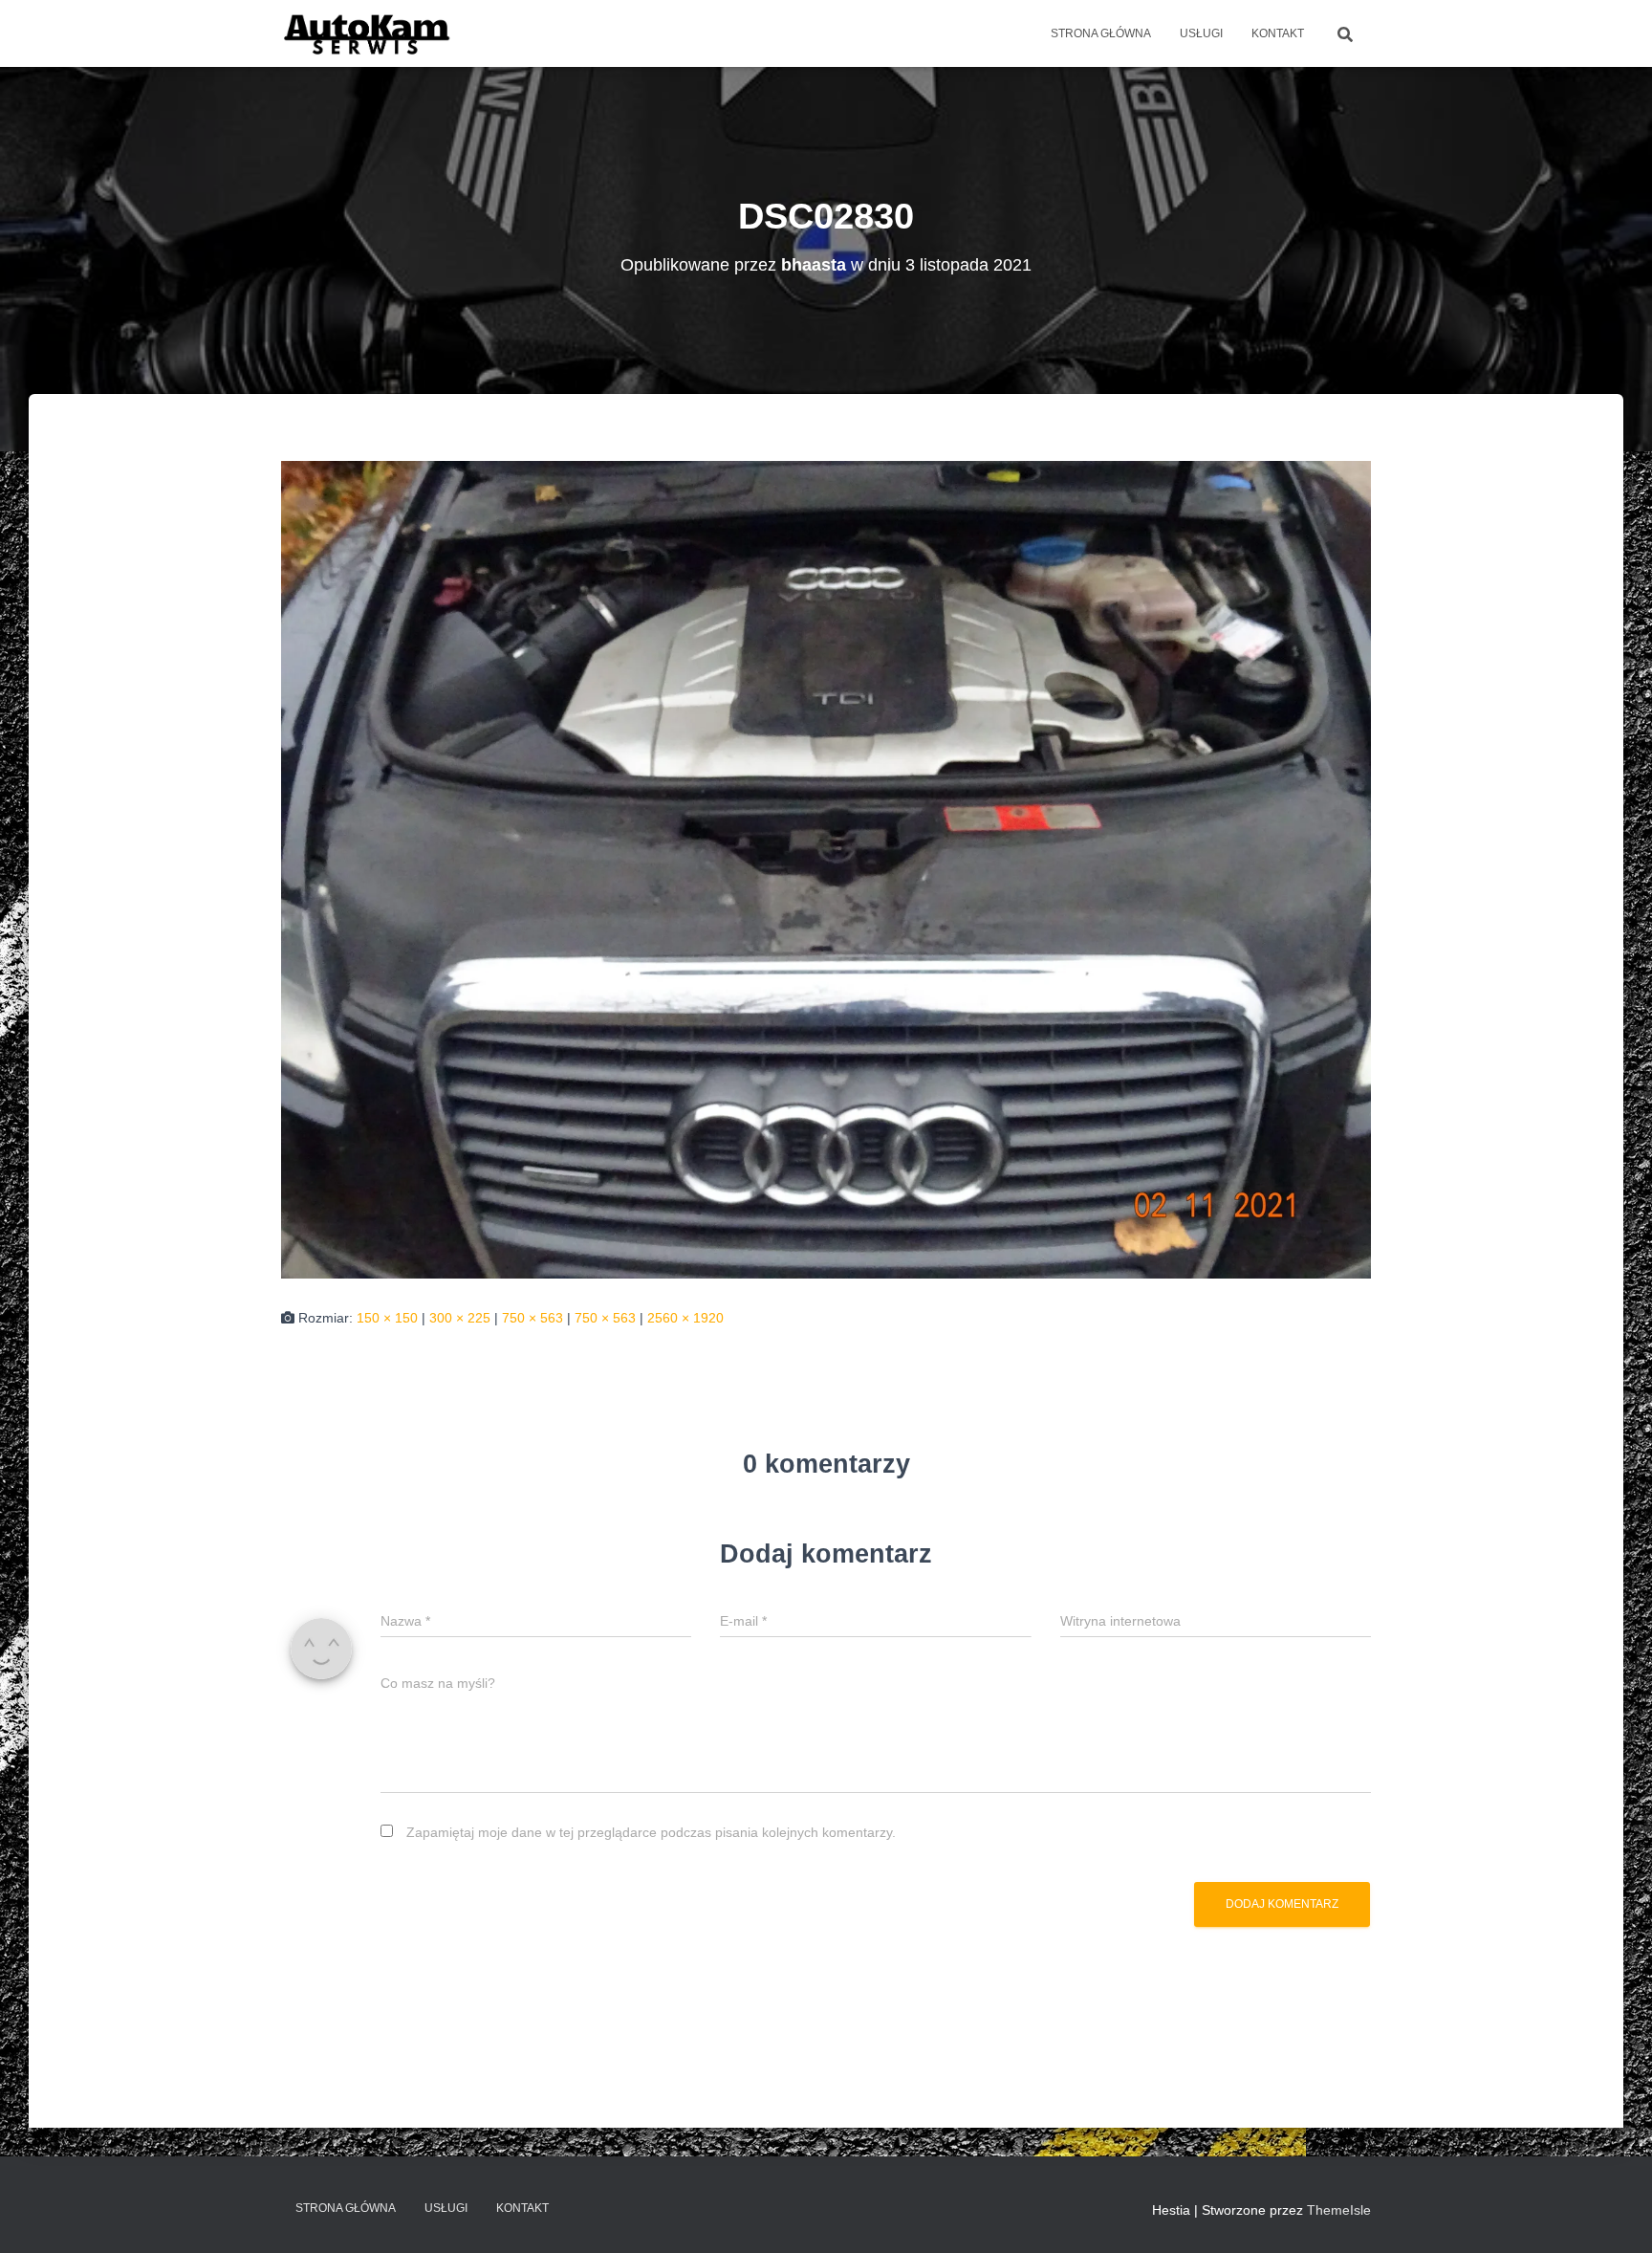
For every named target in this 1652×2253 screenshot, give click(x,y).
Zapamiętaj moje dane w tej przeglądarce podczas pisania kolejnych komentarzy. (651, 1832)
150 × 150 (387, 1318)
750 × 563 (533, 1318)
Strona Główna (1101, 33)
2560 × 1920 (685, 1318)
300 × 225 (460, 1318)
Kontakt (1278, 33)
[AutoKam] (368, 33)
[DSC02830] (826, 869)
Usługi (1201, 33)
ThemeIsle (1339, 2210)
